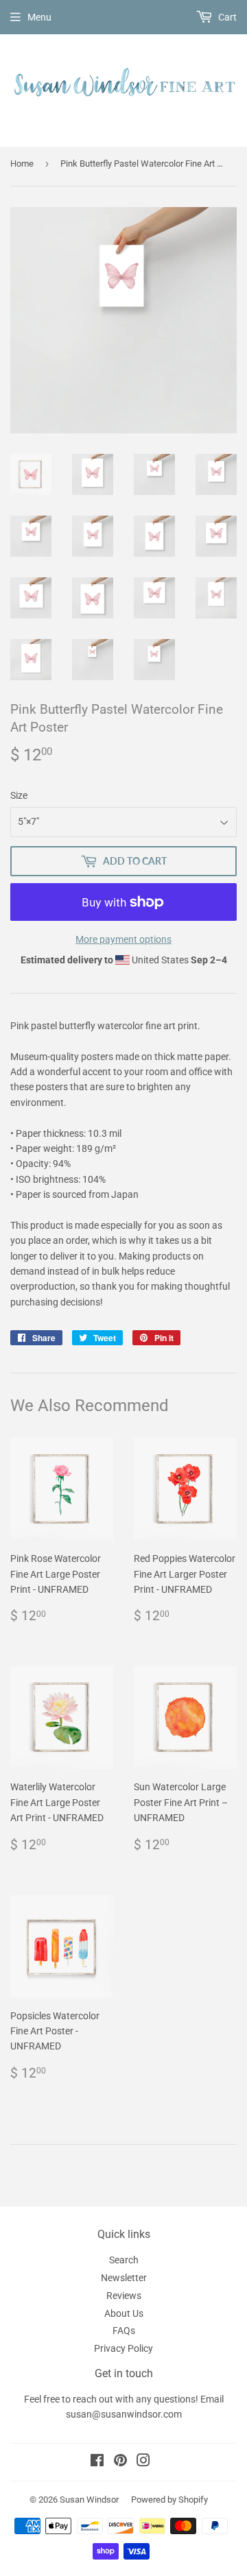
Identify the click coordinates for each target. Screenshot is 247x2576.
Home (22, 164)
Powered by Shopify (169, 2500)
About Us (124, 2313)
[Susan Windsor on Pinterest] (120, 2462)
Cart (226, 17)
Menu (39, 17)
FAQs (124, 2331)
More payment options (123, 939)
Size (19, 795)
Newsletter (124, 2278)
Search (124, 2260)
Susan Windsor (89, 2500)
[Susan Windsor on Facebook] (97, 2462)
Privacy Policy (123, 2348)
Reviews (124, 2296)
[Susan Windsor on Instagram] (143, 2462)
